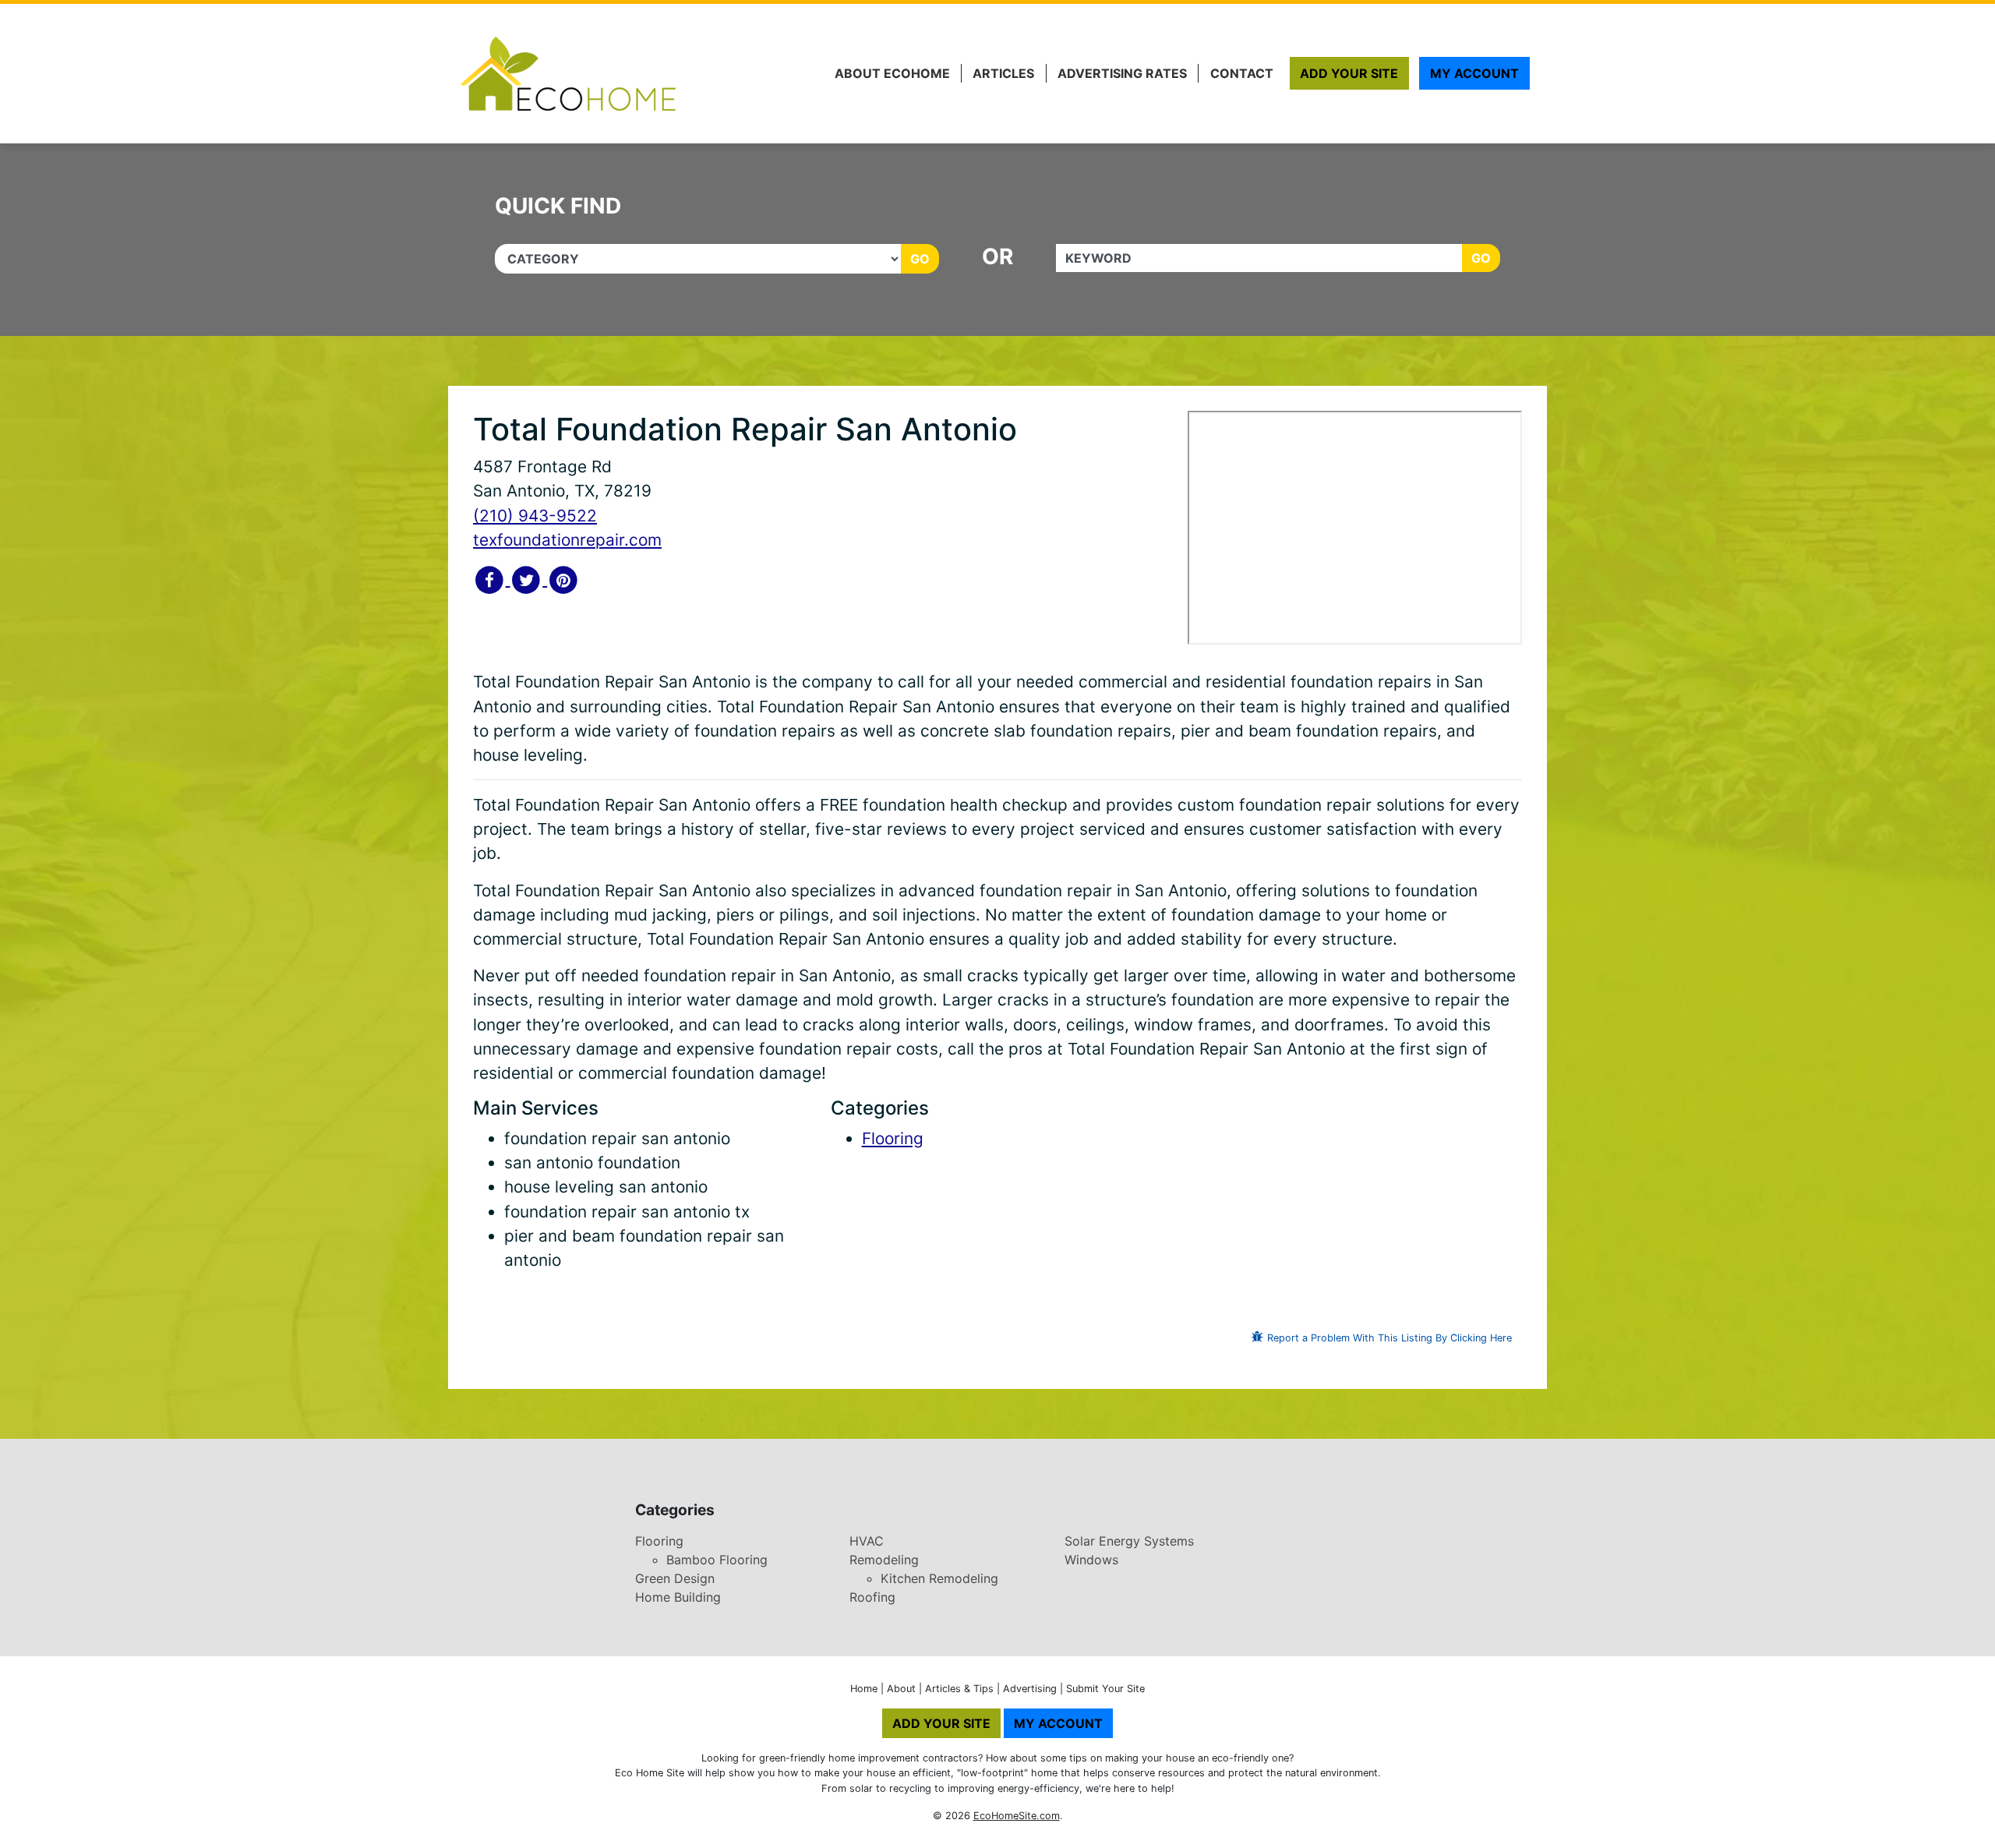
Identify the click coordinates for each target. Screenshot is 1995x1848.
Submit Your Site (1105, 1689)
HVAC (867, 1541)
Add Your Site (1349, 73)
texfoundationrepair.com (567, 540)
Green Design (675, 1578)
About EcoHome (892, 73)
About (901, 1689)
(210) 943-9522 (535, 516)
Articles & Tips (959, 1689)
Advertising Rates (1122, 73)
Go (920, 259)
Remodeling (884, 1560)
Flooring (893, 1138)
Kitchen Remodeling (939, 1578)
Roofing (872, 1597)
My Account (1474, 73)
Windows (1091, 1560)
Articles (1003, 73)
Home (864, 1689)
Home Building (678, 1597)
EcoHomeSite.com (1017, 1816)
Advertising (1030, 1689)
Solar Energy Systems (1129, 1541)
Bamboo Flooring (717, 1560)
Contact (1242, 73)
